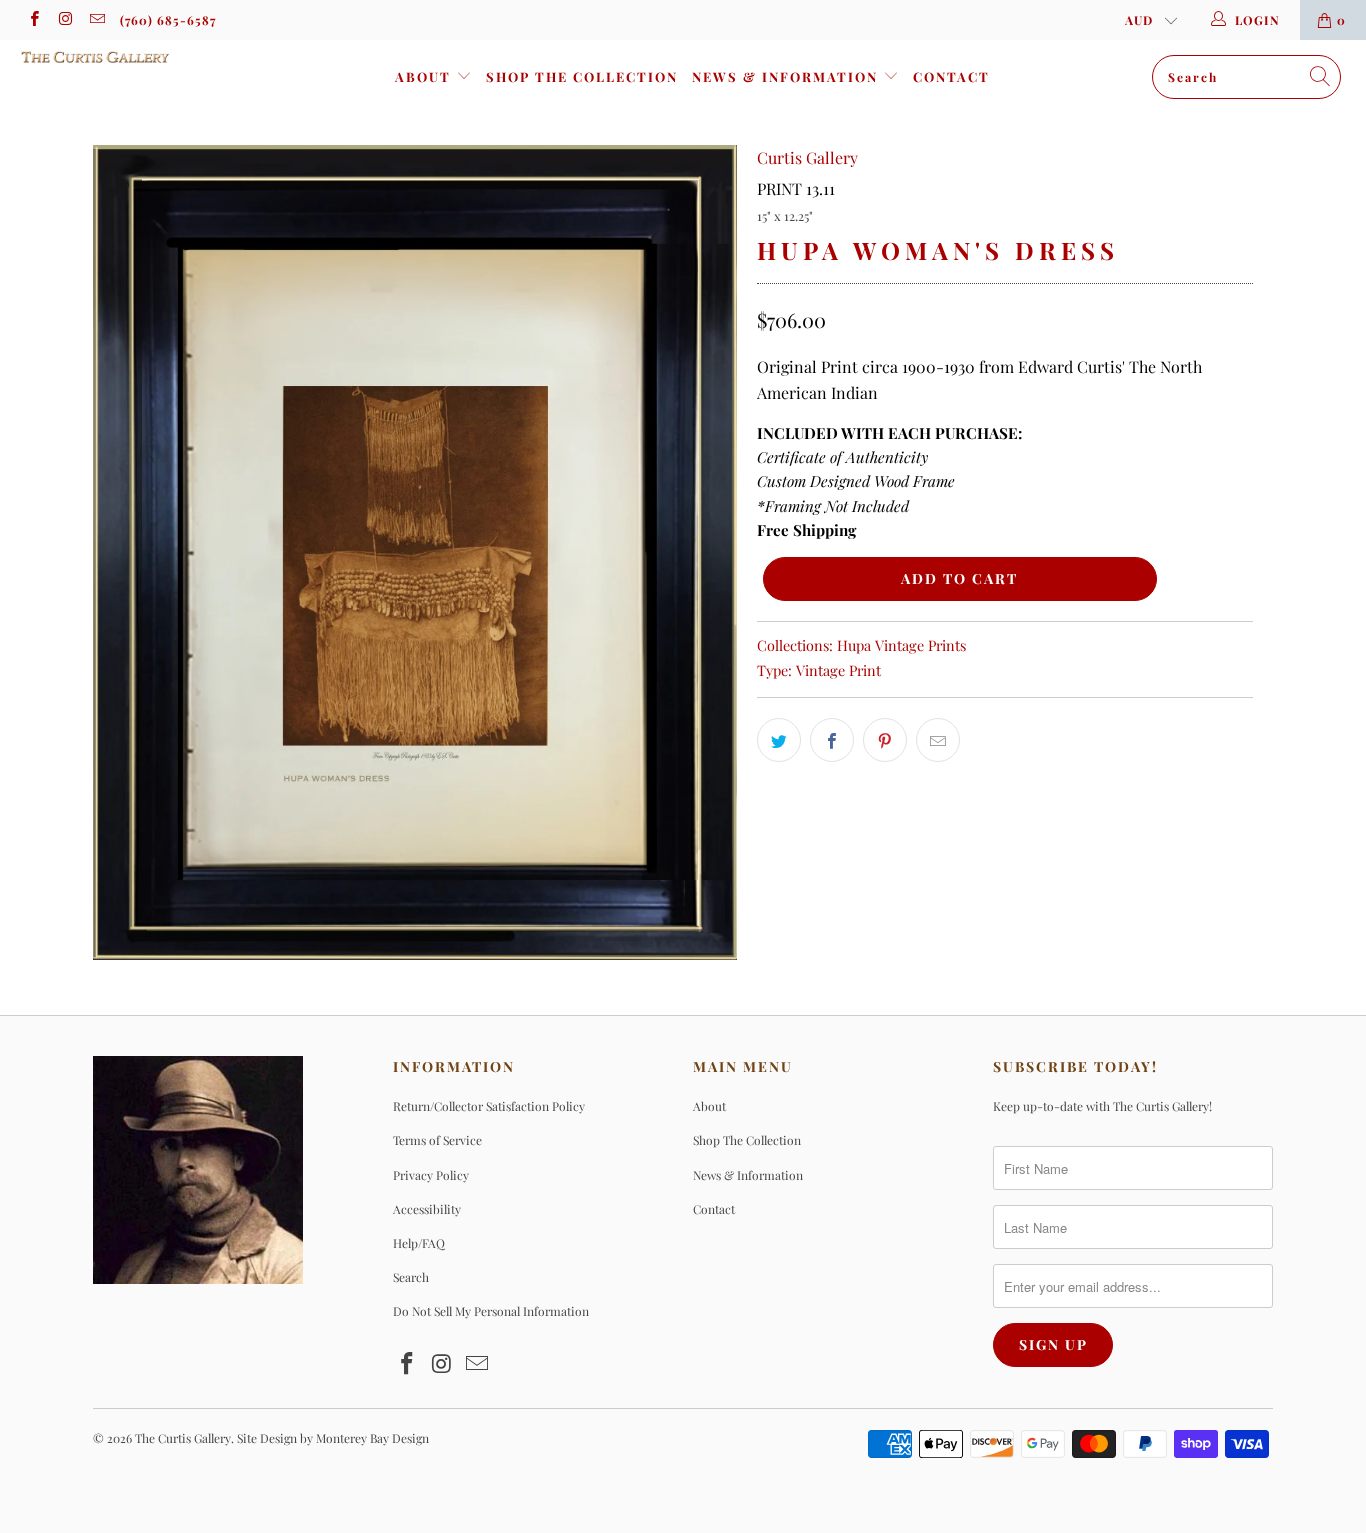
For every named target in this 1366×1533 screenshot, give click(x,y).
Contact (951, 76)
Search (411, 1277)
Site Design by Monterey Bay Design (333, 1438)
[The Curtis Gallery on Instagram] (64, 20)
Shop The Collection (582, 76)
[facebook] (33, 20)
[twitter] (779, 740)
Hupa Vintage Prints (901, 645)
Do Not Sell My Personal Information (491, 1311)
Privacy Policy (431, 1175)
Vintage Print (838, 670)
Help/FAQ (419, 1243)
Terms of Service (437, 1140)
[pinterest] (885, 740)
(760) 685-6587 (168, 20)
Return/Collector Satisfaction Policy (489, 1106)
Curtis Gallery (807, 157)
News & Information (787, 76)
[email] (96, 20)
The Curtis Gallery (183, 1438)
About (425, 76)
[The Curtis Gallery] (119, 57)
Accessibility (427, 1209)
